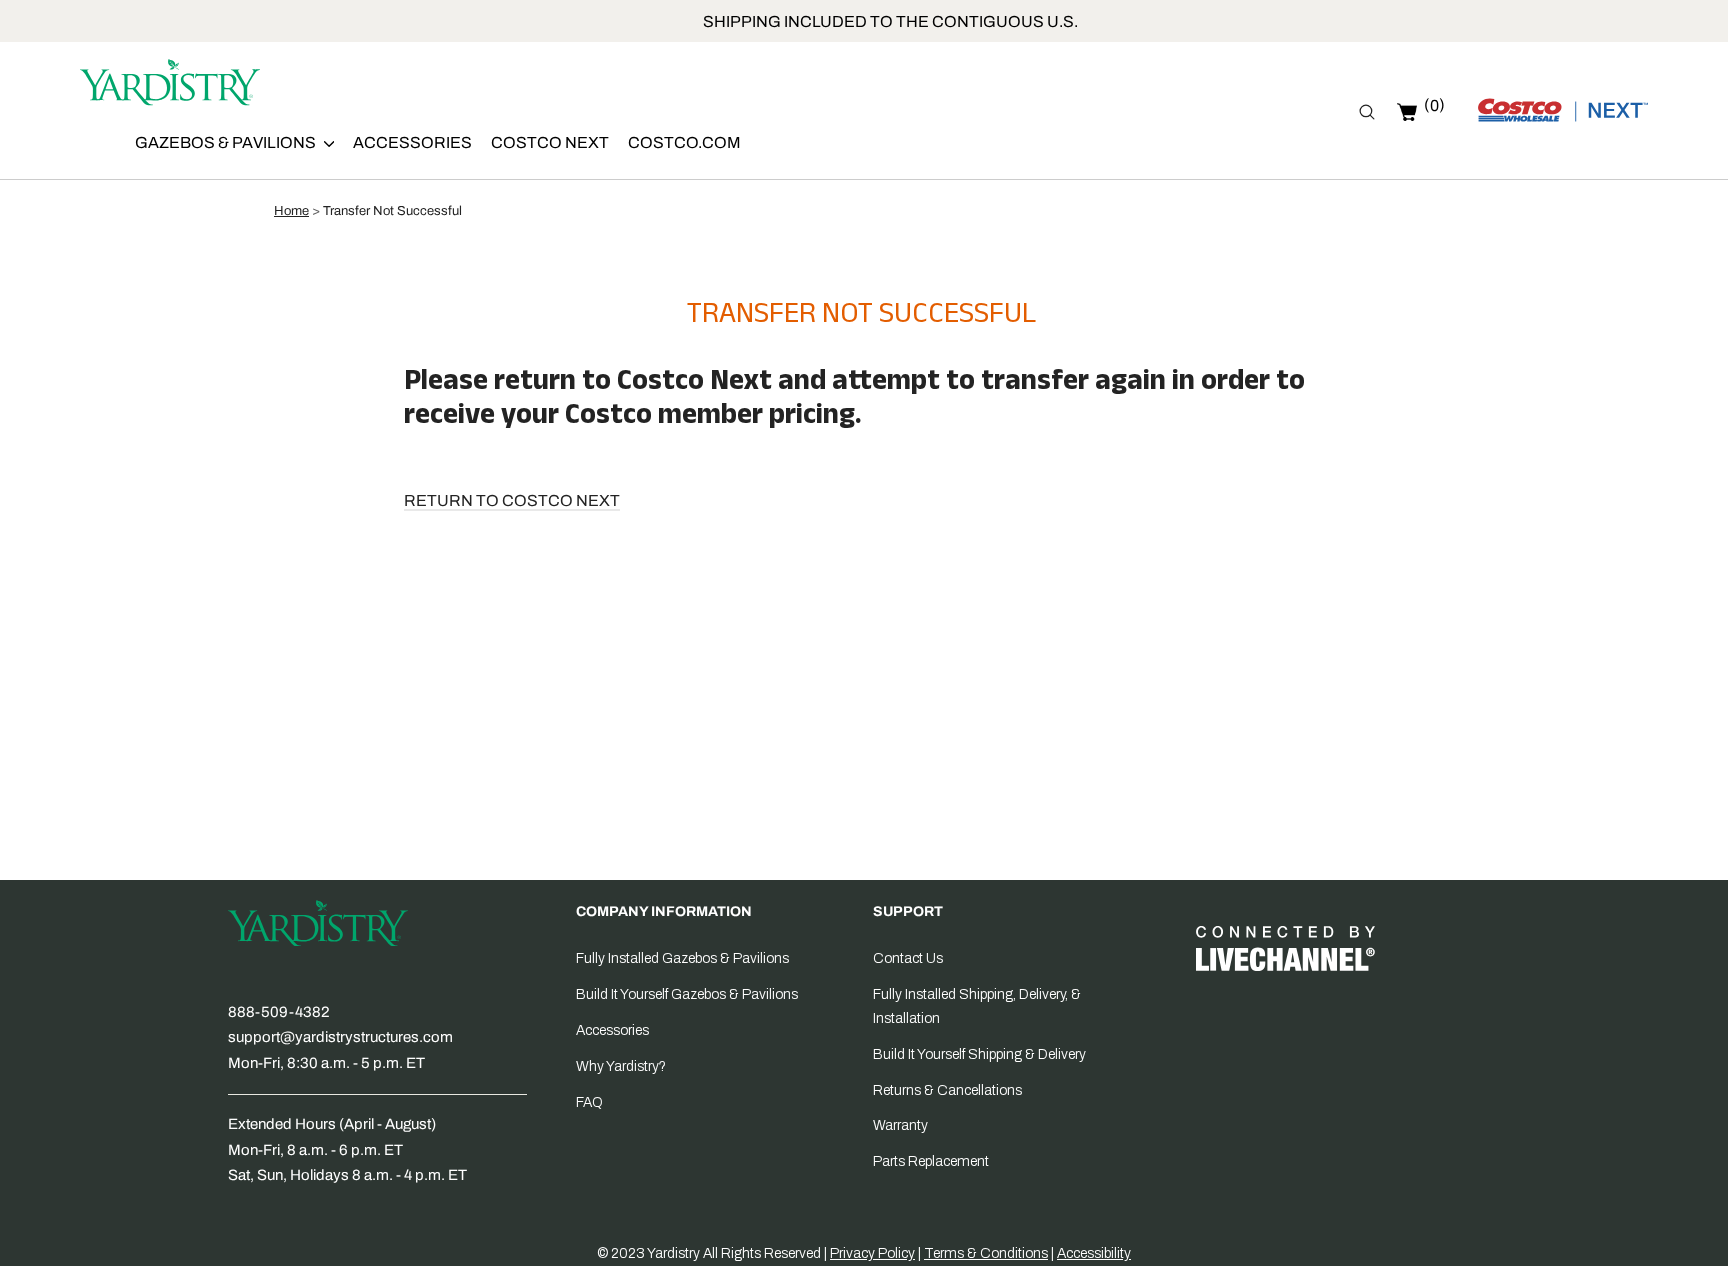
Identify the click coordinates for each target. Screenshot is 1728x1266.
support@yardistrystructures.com (340, 1037)
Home (291, 211)
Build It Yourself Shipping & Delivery (979, 1054)
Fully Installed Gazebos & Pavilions (682, 958)
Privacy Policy (872, 1253)
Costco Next (550, 142)
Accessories (412, 142)
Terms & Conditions (986, 1253)
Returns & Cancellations (947, 1090)
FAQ (589, 1102)
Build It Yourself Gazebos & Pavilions (687, 994)
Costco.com (684, 142)
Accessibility (1094, 1253)
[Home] (170, 86)
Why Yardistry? (621, 1066)
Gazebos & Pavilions (227, 142)
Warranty (900, 1125)
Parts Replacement (931, 1161)
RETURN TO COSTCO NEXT (512, 500)
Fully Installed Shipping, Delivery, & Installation (977, 1006)
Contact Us (908, 958)
